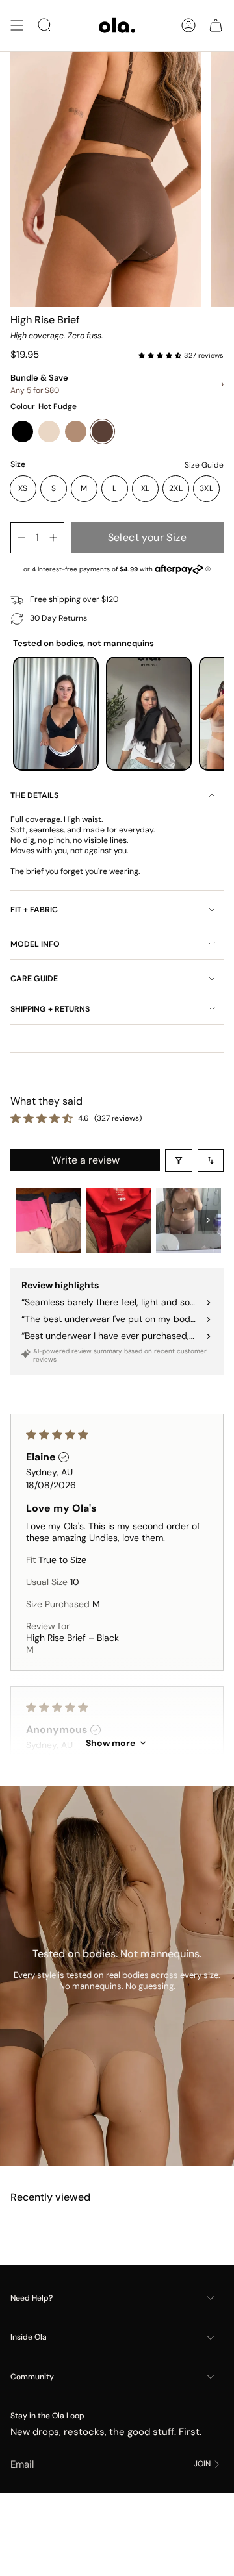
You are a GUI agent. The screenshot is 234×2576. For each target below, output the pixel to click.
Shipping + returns (50, 1009)
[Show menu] (17, 26)
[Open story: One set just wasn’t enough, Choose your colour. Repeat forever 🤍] (149, 714)
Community (32, 2377)
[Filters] (179, 1161)
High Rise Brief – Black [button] (72, 1638)
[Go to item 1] (48, 1220)
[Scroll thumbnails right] (208, 1220)
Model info (35, 944)
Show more (110, 1743)
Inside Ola (29, 2337)
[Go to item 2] (118, 1220)
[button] (161, 355)
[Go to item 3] (188, 1220)
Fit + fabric (34, 910)
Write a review (85, 1160)
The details (34, 795)
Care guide (34, 979)
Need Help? (32, 2298)
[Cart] (216, 26)
